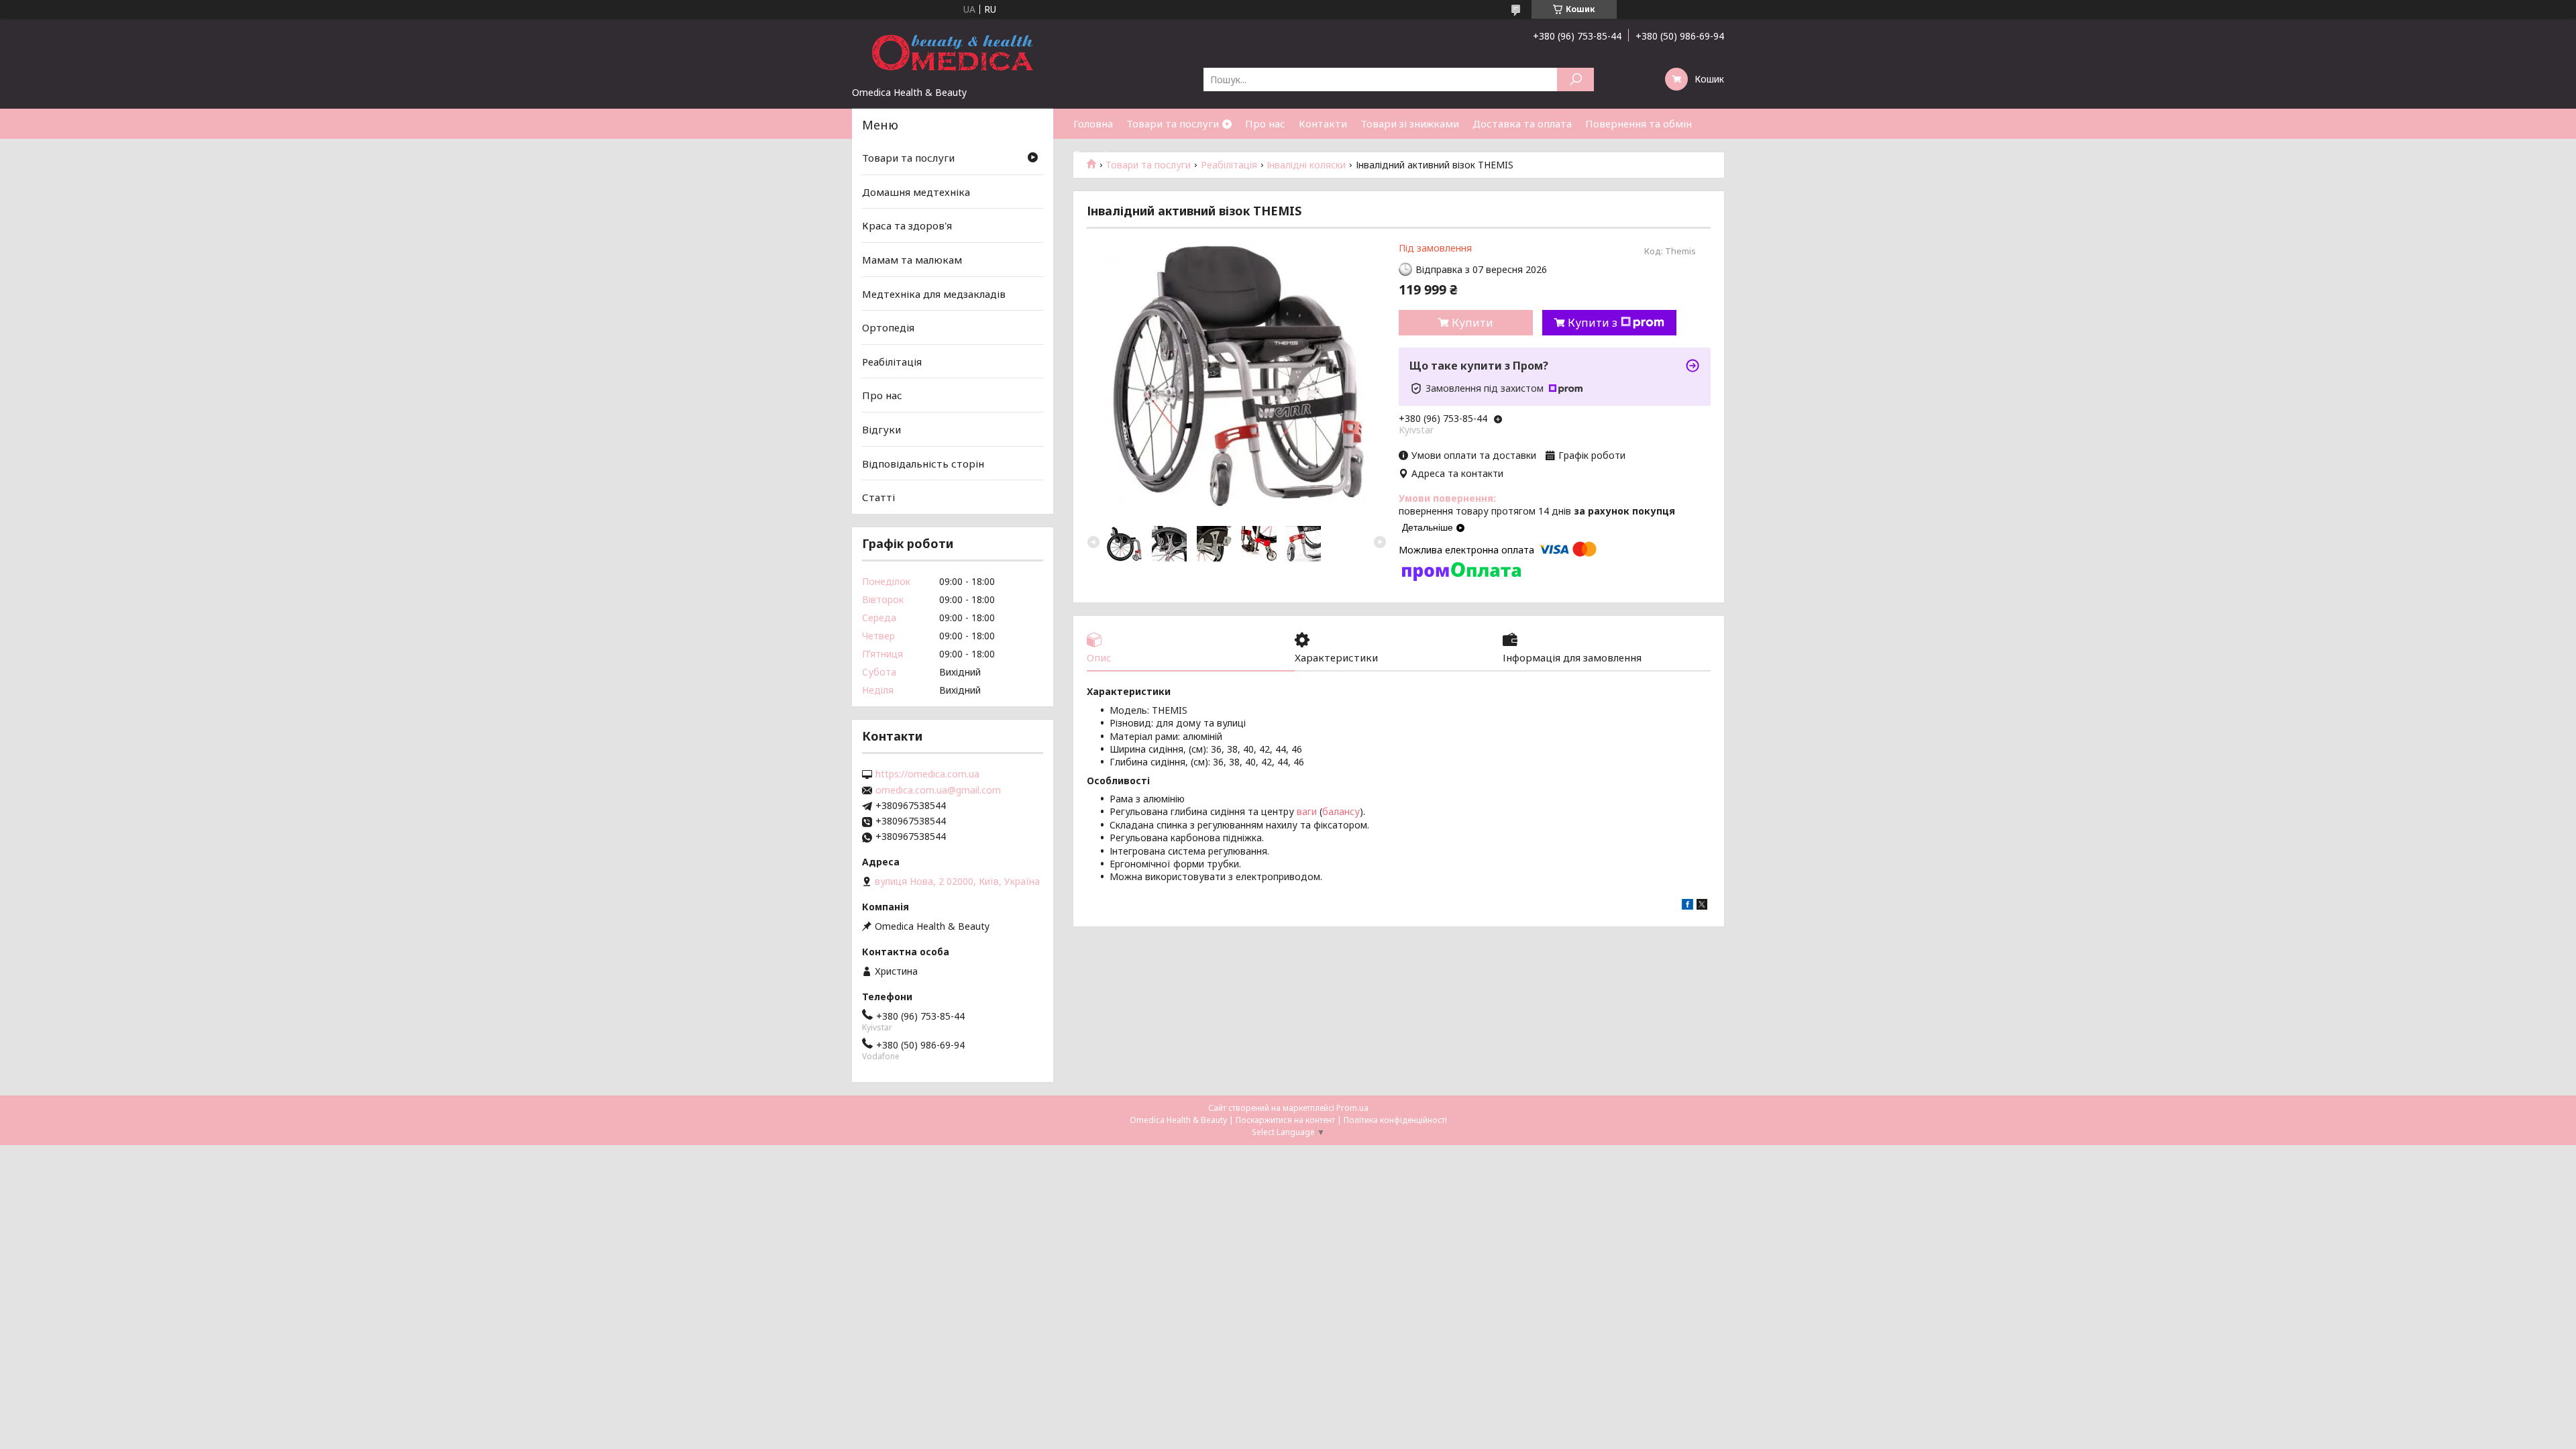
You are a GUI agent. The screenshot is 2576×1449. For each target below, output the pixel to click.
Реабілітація (892, 362)
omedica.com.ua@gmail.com (938, 790)
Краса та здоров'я (907, 225)
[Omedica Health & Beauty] (953, 52)
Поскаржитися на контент (1285, 1120)
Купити (1472, 323)
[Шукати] (1575, 79)
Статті (1090, 154)
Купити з (1593, 323)
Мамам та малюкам (912, 260)
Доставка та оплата (1522, 123)
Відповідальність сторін (923, 464)
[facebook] (1687, 906)
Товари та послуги (1173, 123)
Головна (1093, 123)
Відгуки (881, 429)
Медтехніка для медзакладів (934, 293)
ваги (1307, 811)
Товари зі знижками (1410, 123)
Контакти (1323, 123)
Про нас (1265, 123)
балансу (1341, 811)
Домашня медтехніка (916, 192)
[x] (1702, 906)
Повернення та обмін (1639, 123)
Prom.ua (1352, 1108)
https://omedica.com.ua (927, 774)
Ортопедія (888, 327)
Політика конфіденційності (1395, 1120)
